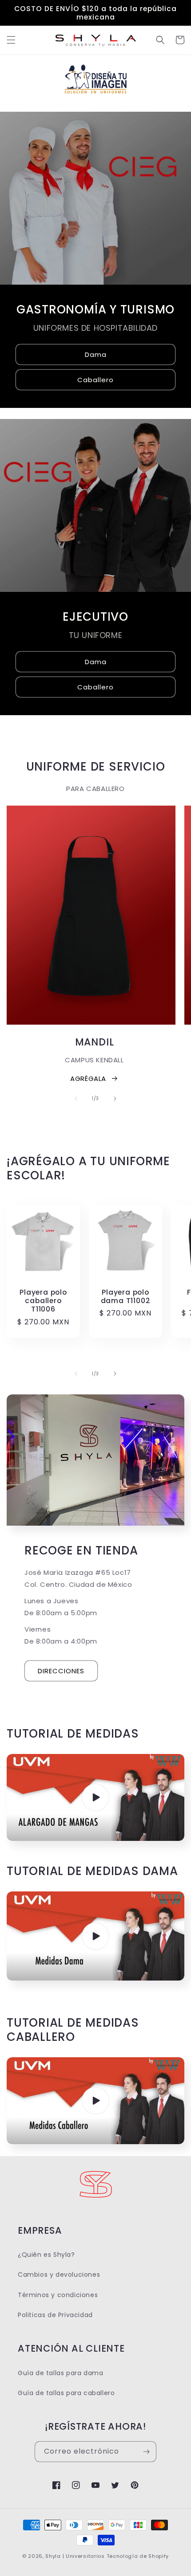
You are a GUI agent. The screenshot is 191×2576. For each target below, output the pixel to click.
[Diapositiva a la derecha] (115, 1099)
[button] (11, 40)
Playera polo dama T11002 (126, 1296)
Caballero (95, 379)
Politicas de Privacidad (55, 2315)
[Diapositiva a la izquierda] (76, 1099)
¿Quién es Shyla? (46, 2255)
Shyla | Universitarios (75, 2556)
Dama (96, 354)
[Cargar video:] (95, 1797)
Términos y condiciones (58, 2295)
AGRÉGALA (88, 1079)
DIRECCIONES (61, 1671)
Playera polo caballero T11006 (43, 1301)
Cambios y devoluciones (59, 2275)
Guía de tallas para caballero (66, 2393)
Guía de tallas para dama (60, 2373)
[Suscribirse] (146, 2452)
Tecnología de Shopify (138, 2556)
